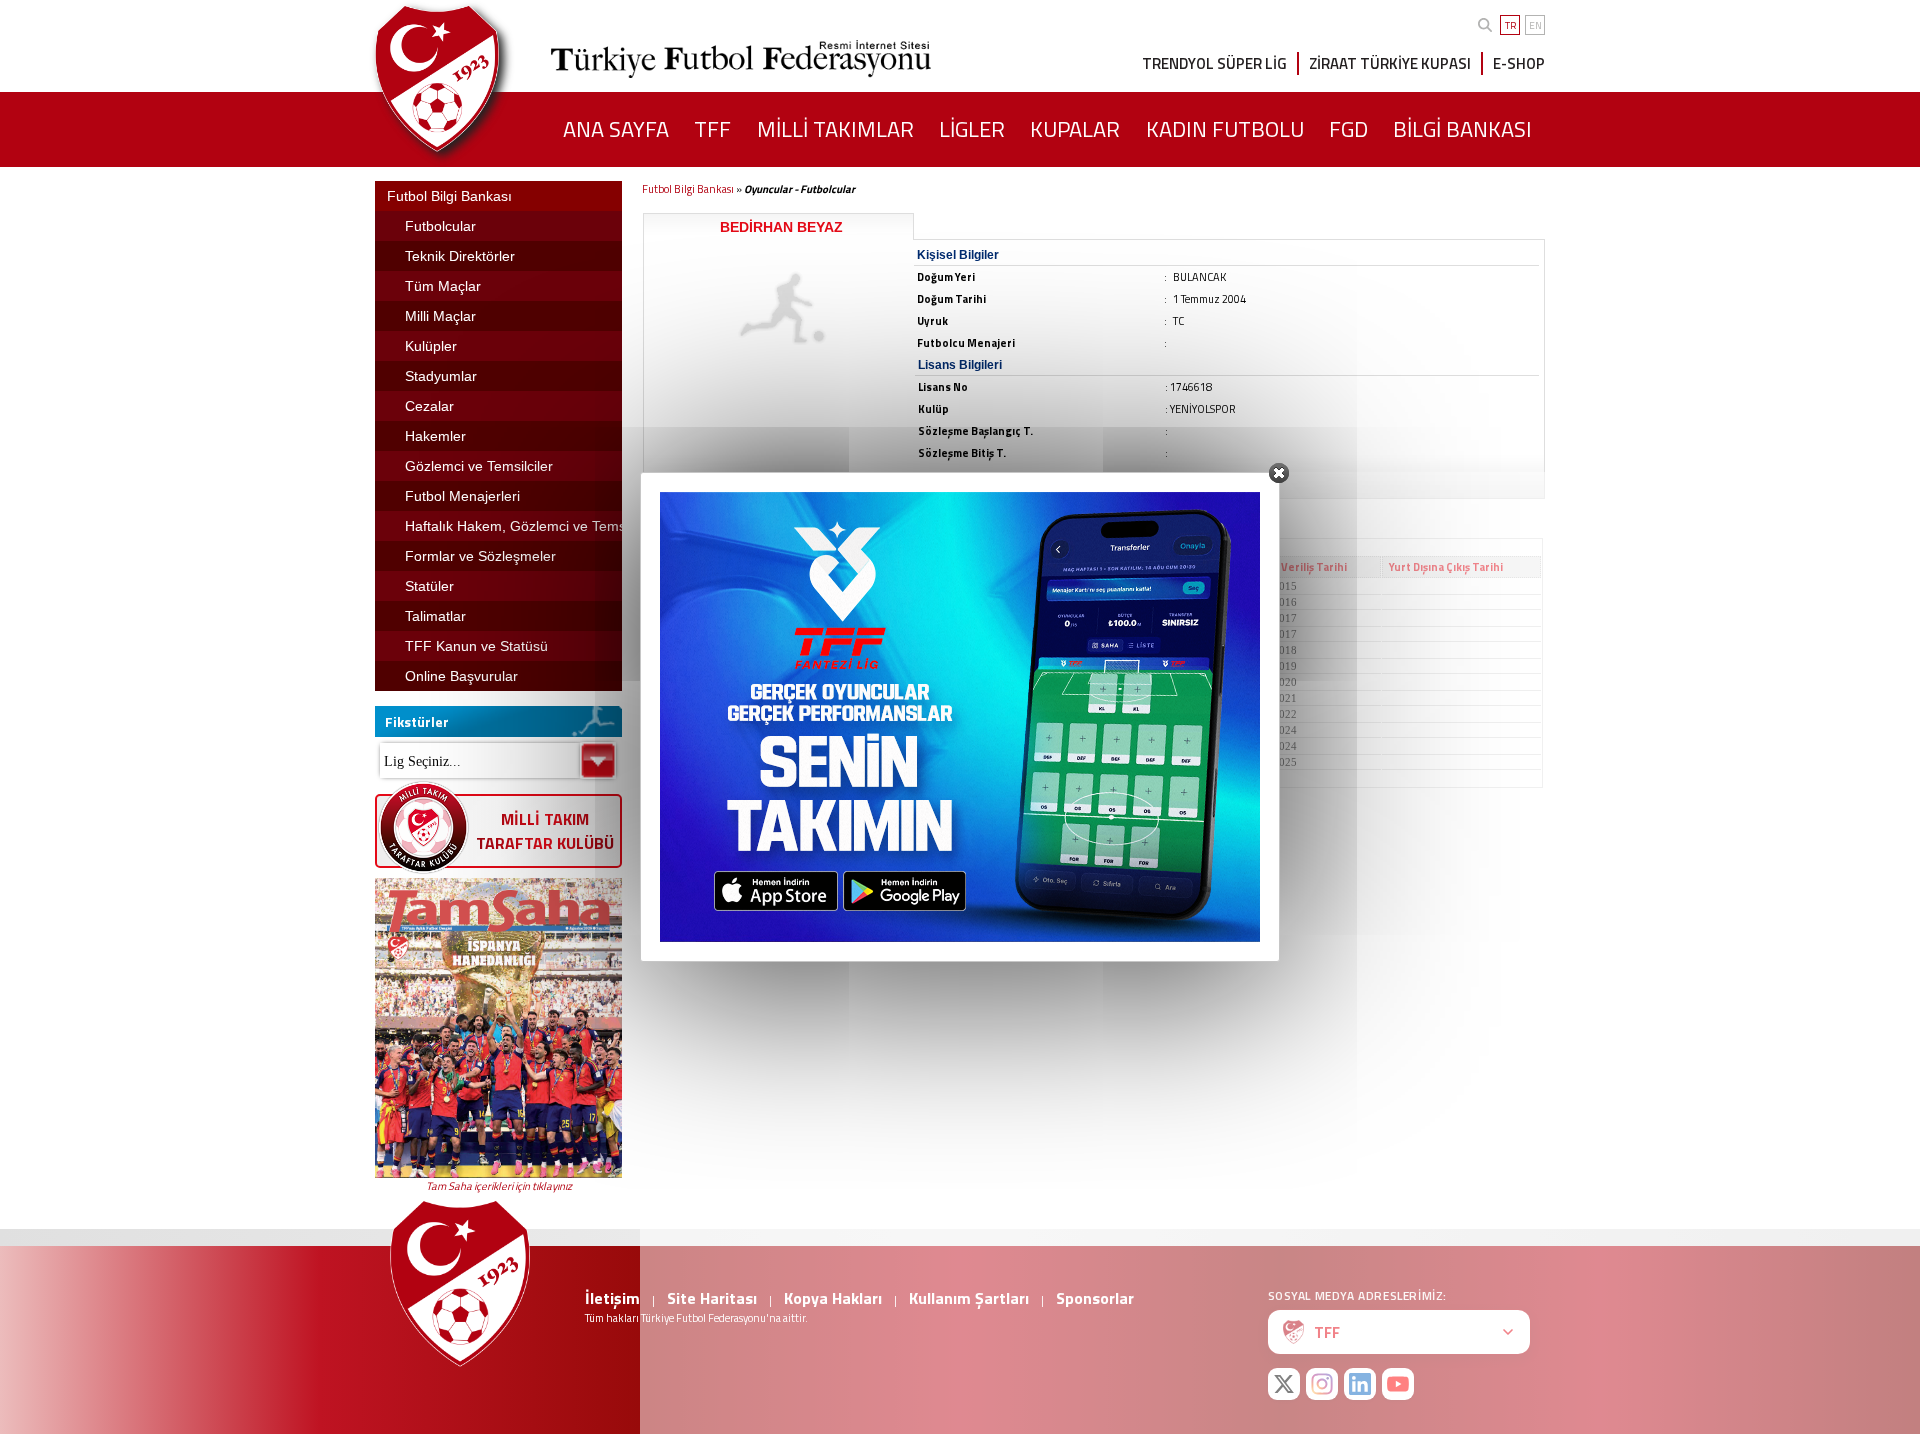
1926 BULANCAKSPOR (708, 730)
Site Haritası (712, 1298)
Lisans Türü (1173, 567)
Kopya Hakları (833, 1298)
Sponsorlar (1095, 1298)
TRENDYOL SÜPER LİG (1214, 63)
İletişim (612, 1298)
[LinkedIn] (1360, 1384)
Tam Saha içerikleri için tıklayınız (499, 1186)
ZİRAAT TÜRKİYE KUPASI (1390, 63)
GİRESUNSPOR (688, 586)
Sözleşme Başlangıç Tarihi (871, 567)
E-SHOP (1519, 63)
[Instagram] (1322, 1384)
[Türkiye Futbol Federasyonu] (470, 78)
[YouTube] (1398, 1384)
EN (1535, 25)
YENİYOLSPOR (689, 762)
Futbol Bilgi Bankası (688, 189)
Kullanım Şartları (969, 1298)
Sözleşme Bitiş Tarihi (1044, 567)
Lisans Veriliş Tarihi (1296, 567)
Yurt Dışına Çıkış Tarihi (1446, 567)
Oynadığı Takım (693, 567)
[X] (1284, 1384)
